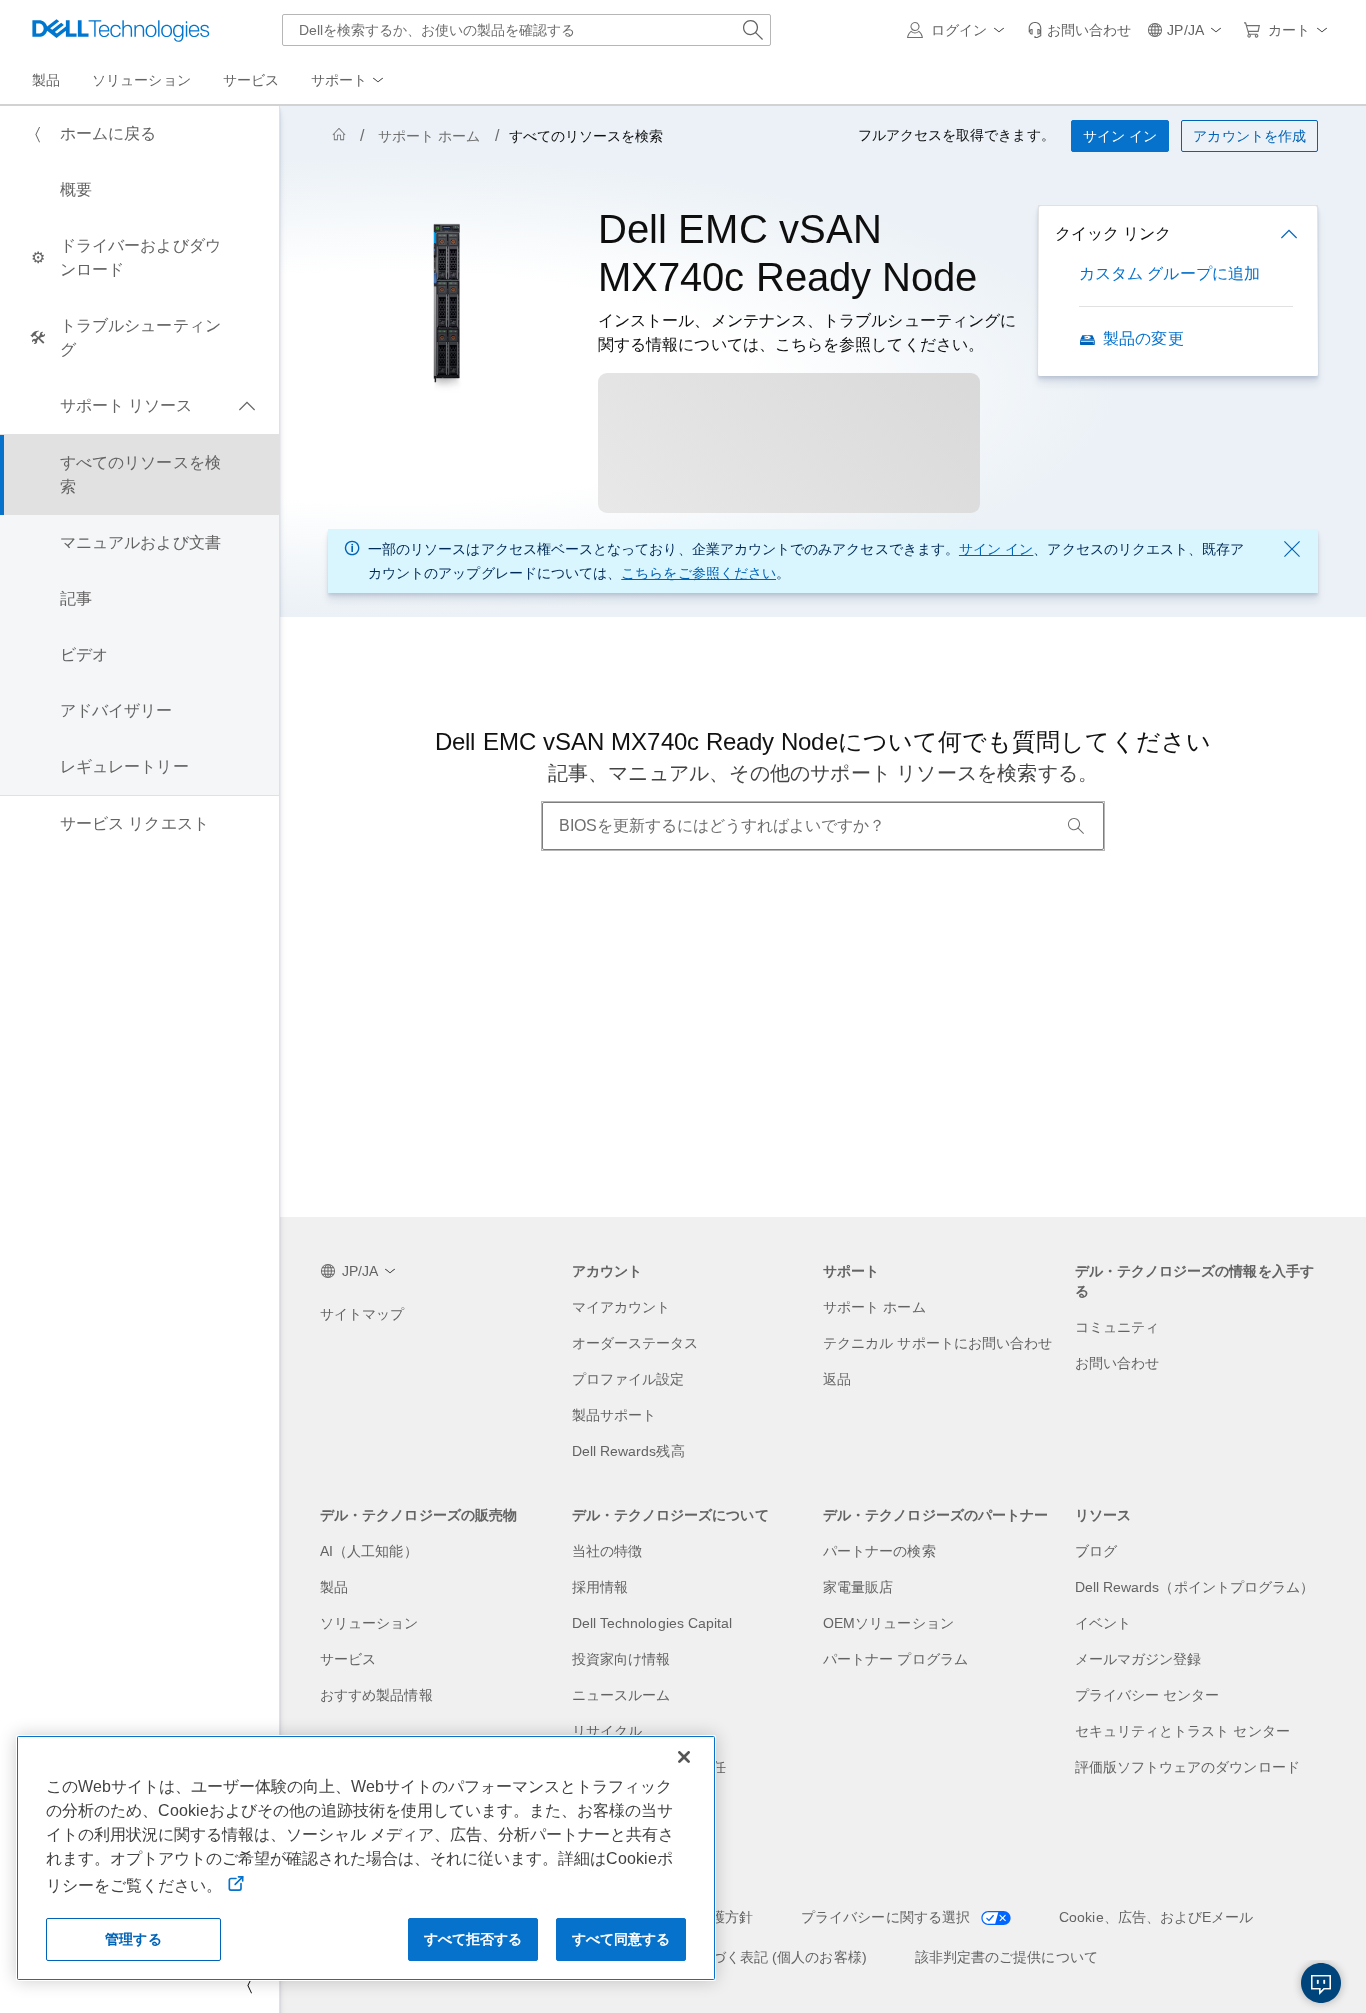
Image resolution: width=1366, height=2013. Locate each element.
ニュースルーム (621, 1695)
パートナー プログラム (895, 1659)
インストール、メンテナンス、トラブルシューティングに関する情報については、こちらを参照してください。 (807, 332)
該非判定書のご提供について (1006, 1957)
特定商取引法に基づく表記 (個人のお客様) (733, 1957)
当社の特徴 (607, 1551)
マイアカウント (621, 1307)
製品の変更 (1143, 338)
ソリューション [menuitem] (141, 80)
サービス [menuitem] (251, 80)
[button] (959, 30)
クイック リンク (1113, 233)
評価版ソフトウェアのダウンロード (1187, 1767)
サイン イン (996, 549)
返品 (837, 1379)
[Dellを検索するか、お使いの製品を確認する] (753, 30)
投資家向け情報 (621, 1659)
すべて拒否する (473, 1939)
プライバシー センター (1147, 1695)
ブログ (1096, 1551)
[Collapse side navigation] (249, 1985)
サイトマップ (362, 1314)
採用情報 (600, 1587)
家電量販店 (858, 1587)
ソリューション (369, 1623)
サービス (348, 1659)
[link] (1079, 30)
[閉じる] (684, 1757)
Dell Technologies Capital (652, 1623)
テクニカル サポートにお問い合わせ (937, 1343)
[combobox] (526, 30)
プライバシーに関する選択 (887, 1917)
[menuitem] (349, 81)
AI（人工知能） (369, 1551)
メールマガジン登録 (1138, 1659)
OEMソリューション (888, 1623)
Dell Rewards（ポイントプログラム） (1195, 1587)
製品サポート (614, 1415)
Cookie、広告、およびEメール (1156, 1917)
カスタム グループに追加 (1169, 273)
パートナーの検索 (879, 1551)
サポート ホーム (429, 136)
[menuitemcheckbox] (139, 406)
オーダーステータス (635, 1343)
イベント (1103, 1623)
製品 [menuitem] (46, 80)
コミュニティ (1117, 1327)
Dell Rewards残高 (628, 1451)
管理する (133, 1939)
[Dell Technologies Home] (121, 30)
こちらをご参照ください (698, 573)
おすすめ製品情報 (376, 1695)
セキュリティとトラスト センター (1182, 1731)
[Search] (1076, 826)
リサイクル (607, 1731)
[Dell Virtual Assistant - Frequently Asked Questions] (1321, 1983)
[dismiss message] (1292, 549)
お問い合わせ (1117, 1363)
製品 (334, 1587)
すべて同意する (621, 1939)
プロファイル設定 (628, 1379)
